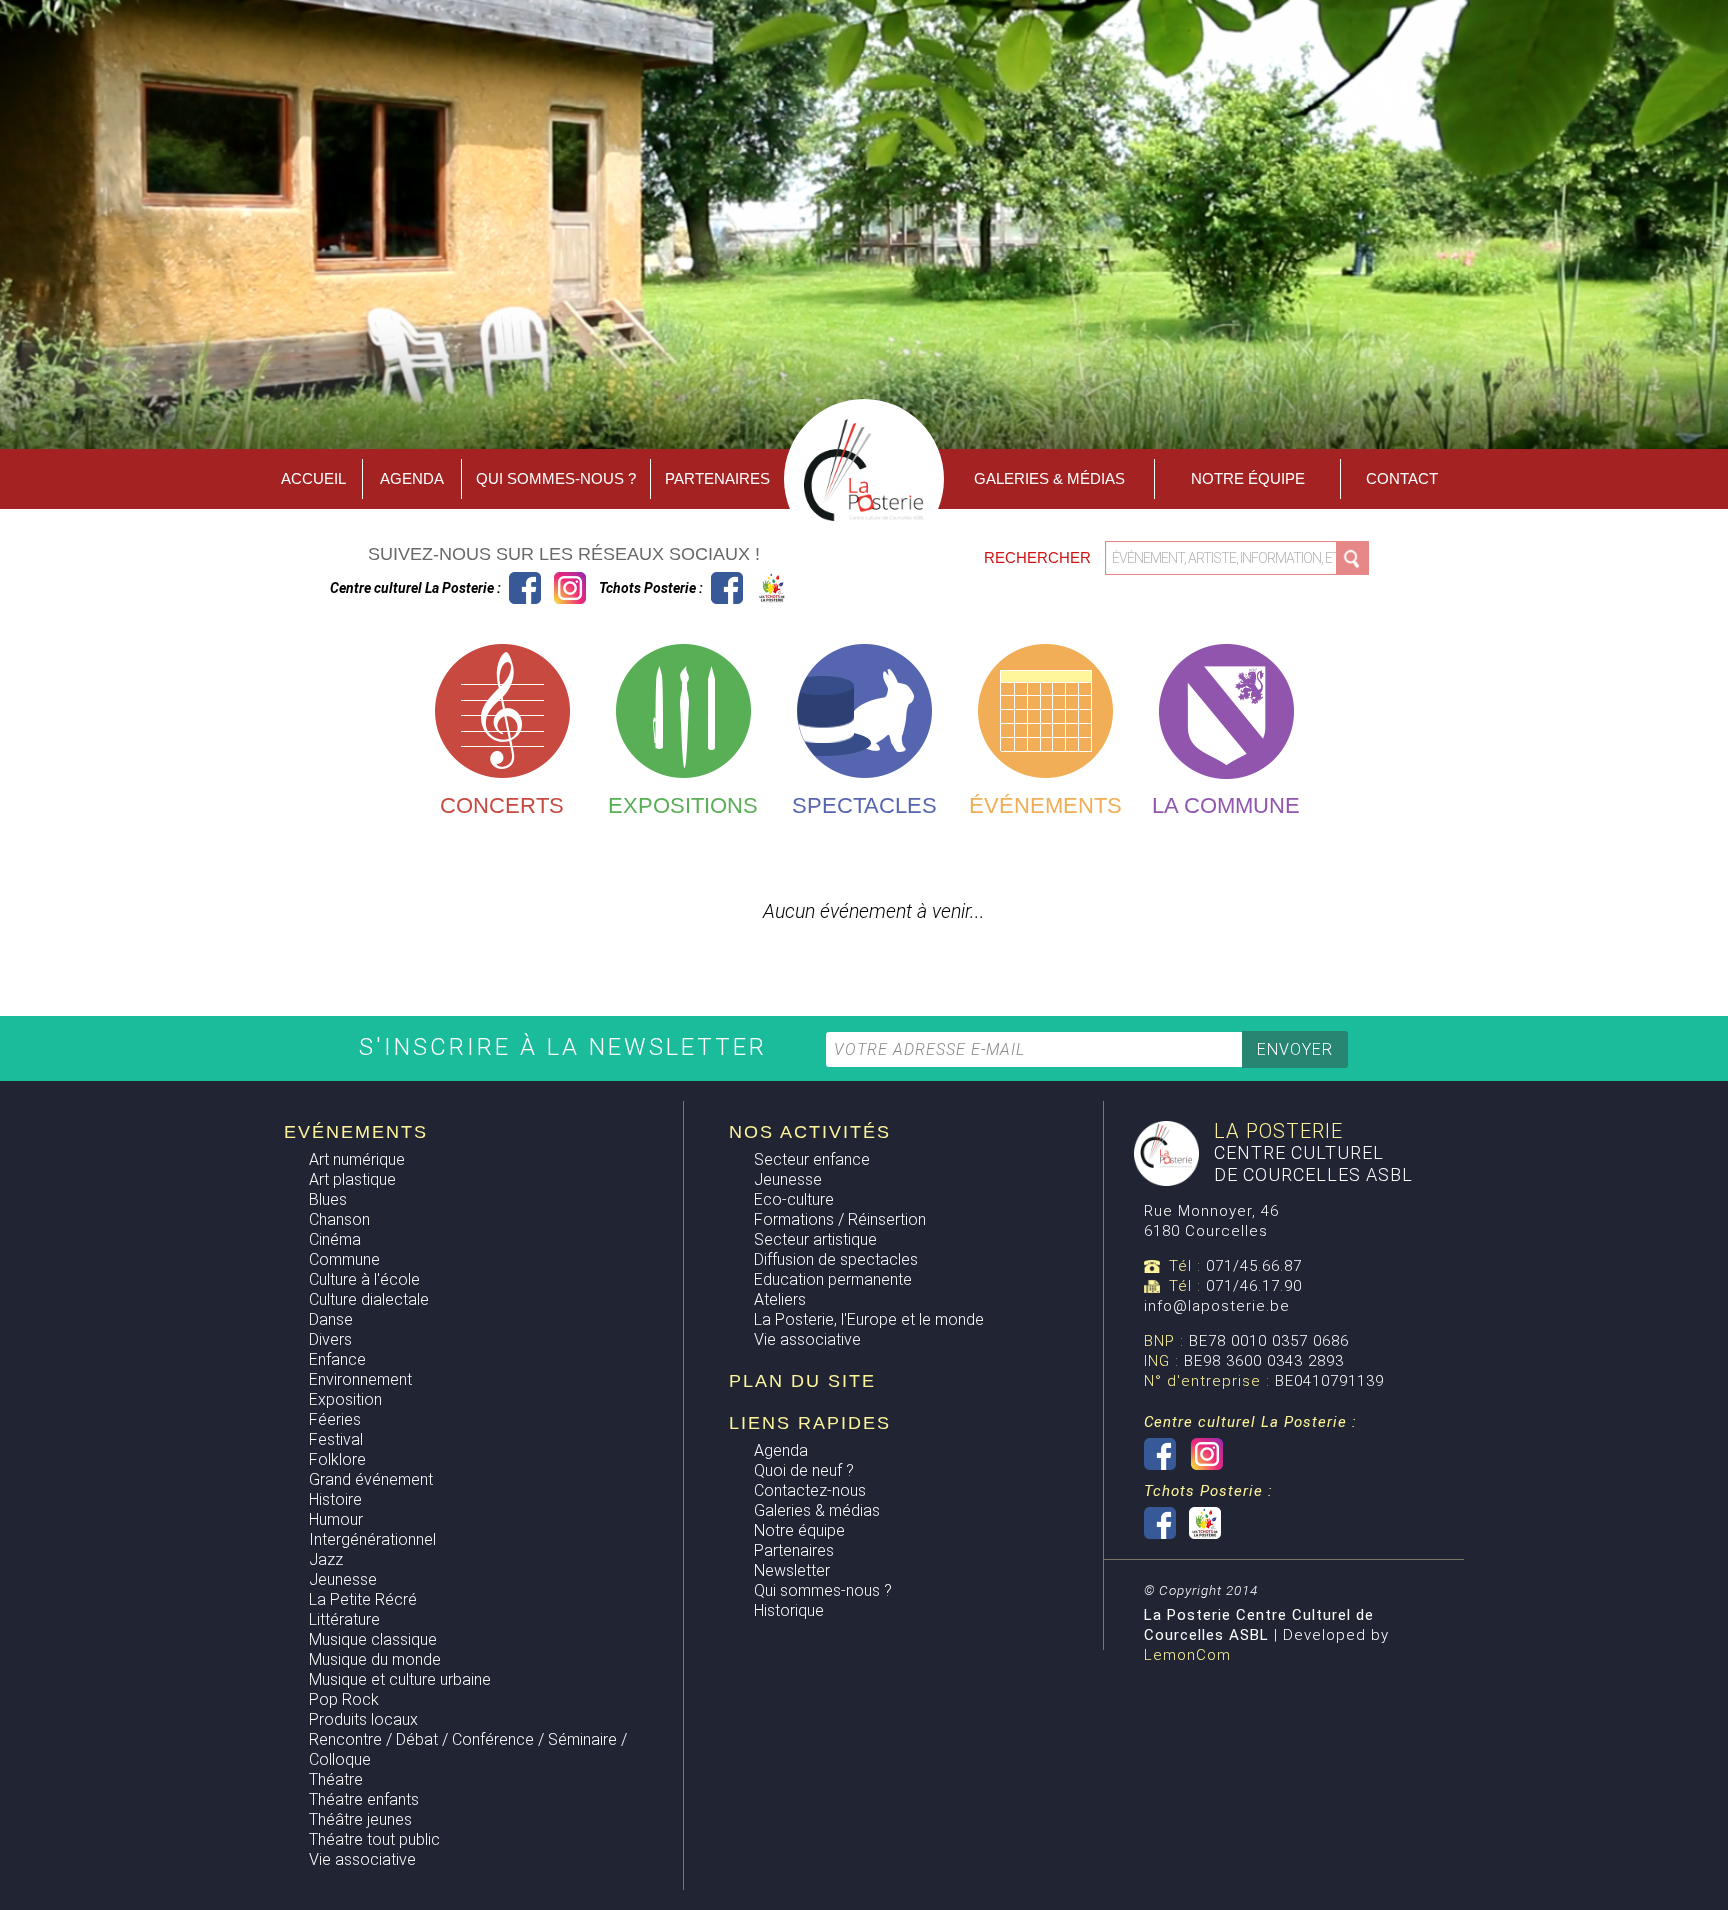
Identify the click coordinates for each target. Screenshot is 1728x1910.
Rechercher (1039, 557)
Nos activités (810, 1132)
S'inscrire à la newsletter (567, 1047)
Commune (344, 1259)
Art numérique (357, 1159)
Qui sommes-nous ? (556, 478)
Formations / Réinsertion (840, 1219)
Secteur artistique (815, 1239)
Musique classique (373, 1639)
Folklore (337, 1459)
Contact (1402, 478)
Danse (331, 1319)
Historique (789, 1610)
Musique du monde (375, 1659)
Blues (328, 1199)
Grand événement (371, 1479)
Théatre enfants (364, 1799)
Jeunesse (343, 1579)
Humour (336, 1519)
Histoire (335, 1499)
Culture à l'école (364, 1279)
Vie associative (362, 1859)
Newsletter (792, 1570)
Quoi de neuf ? (804, 1470)
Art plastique (352, 1179)
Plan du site (802, 1381)
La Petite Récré (363, 1599)
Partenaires (717, 478)
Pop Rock (344, 1699)
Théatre (336, 1779)
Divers (330, 1339)
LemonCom (1187, 1655)
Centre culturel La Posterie (525, 588)
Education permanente (833, 1279)
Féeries (335, 1419)
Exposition (345, 1399)
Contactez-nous (810, 1490)
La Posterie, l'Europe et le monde (869, 1319)
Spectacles (864, 805)
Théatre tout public (374, 1839)
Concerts (502, 805)
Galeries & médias (817, 1510)
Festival (336, 1439)
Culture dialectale (369, 1299)
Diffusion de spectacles (836, 1259)
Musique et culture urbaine (400, 1679)
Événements (1045, 805)
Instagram (570, 588)
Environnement (360, 1379)
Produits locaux (363, 1719)
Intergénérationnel (372, 1539)
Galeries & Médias (1049, 478)
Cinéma (335, 1239)
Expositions (683, 805)
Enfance (337, 1359)
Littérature (344, 1619)
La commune (1226, 805)
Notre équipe (1248, 478)
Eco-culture (794, 1199)
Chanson (339, 1219)
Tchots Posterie (749, 588)
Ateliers (780, 1299)
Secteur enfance (812, 1159)
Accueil (313, 478)
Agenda (412, 478)
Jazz (326, 1559)
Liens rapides (810, 1423)
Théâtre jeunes (360, 1819)
